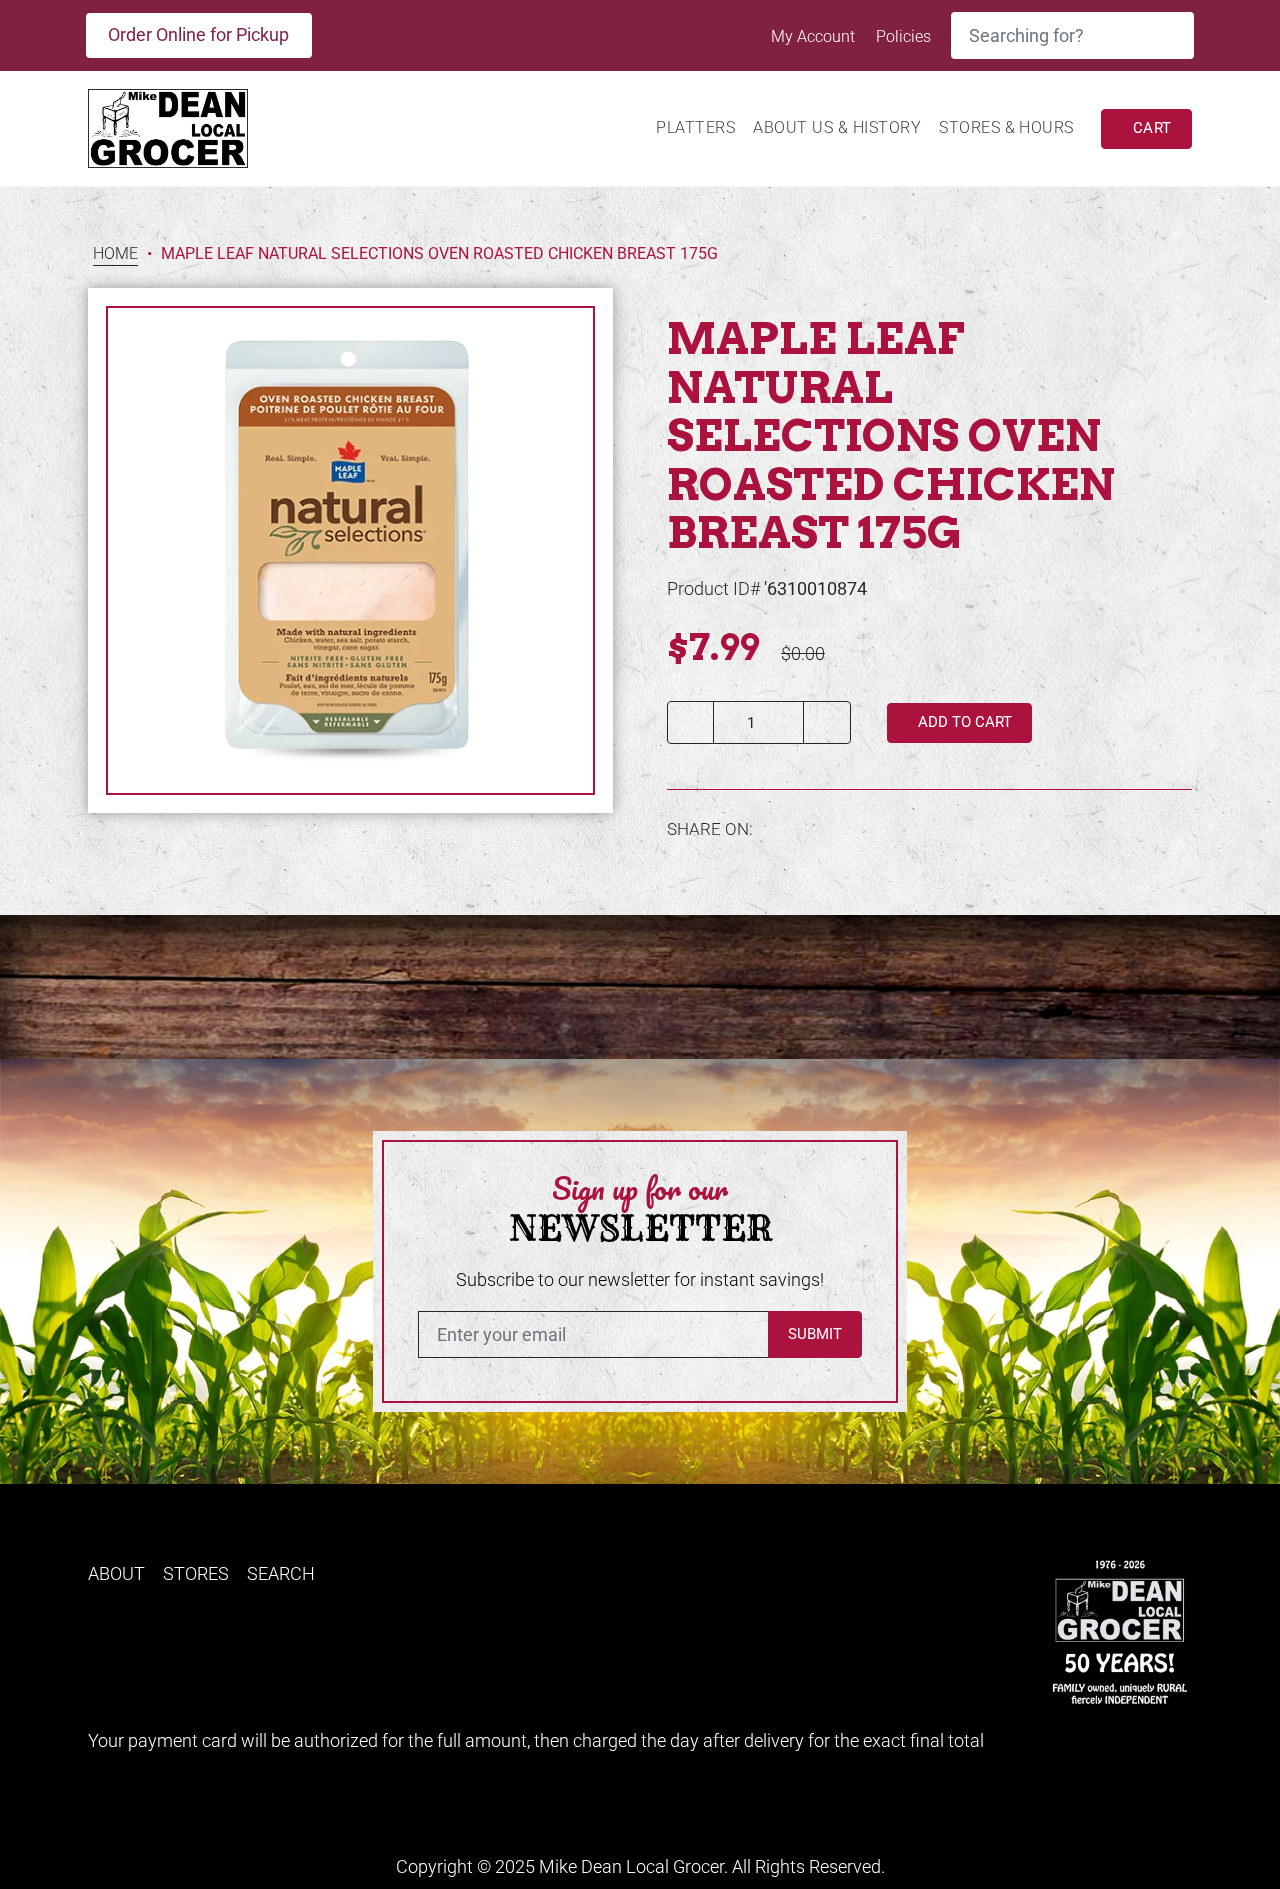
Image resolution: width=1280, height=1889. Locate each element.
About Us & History (837, 127)
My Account (815, 36)
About (116, 1573)
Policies (903, 36)
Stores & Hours (1006, 127)
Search (281, 1573)
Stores (196, 1573)
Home (115, 254)
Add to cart (963, 722)
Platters (695, 127)
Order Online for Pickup (198, 34)
